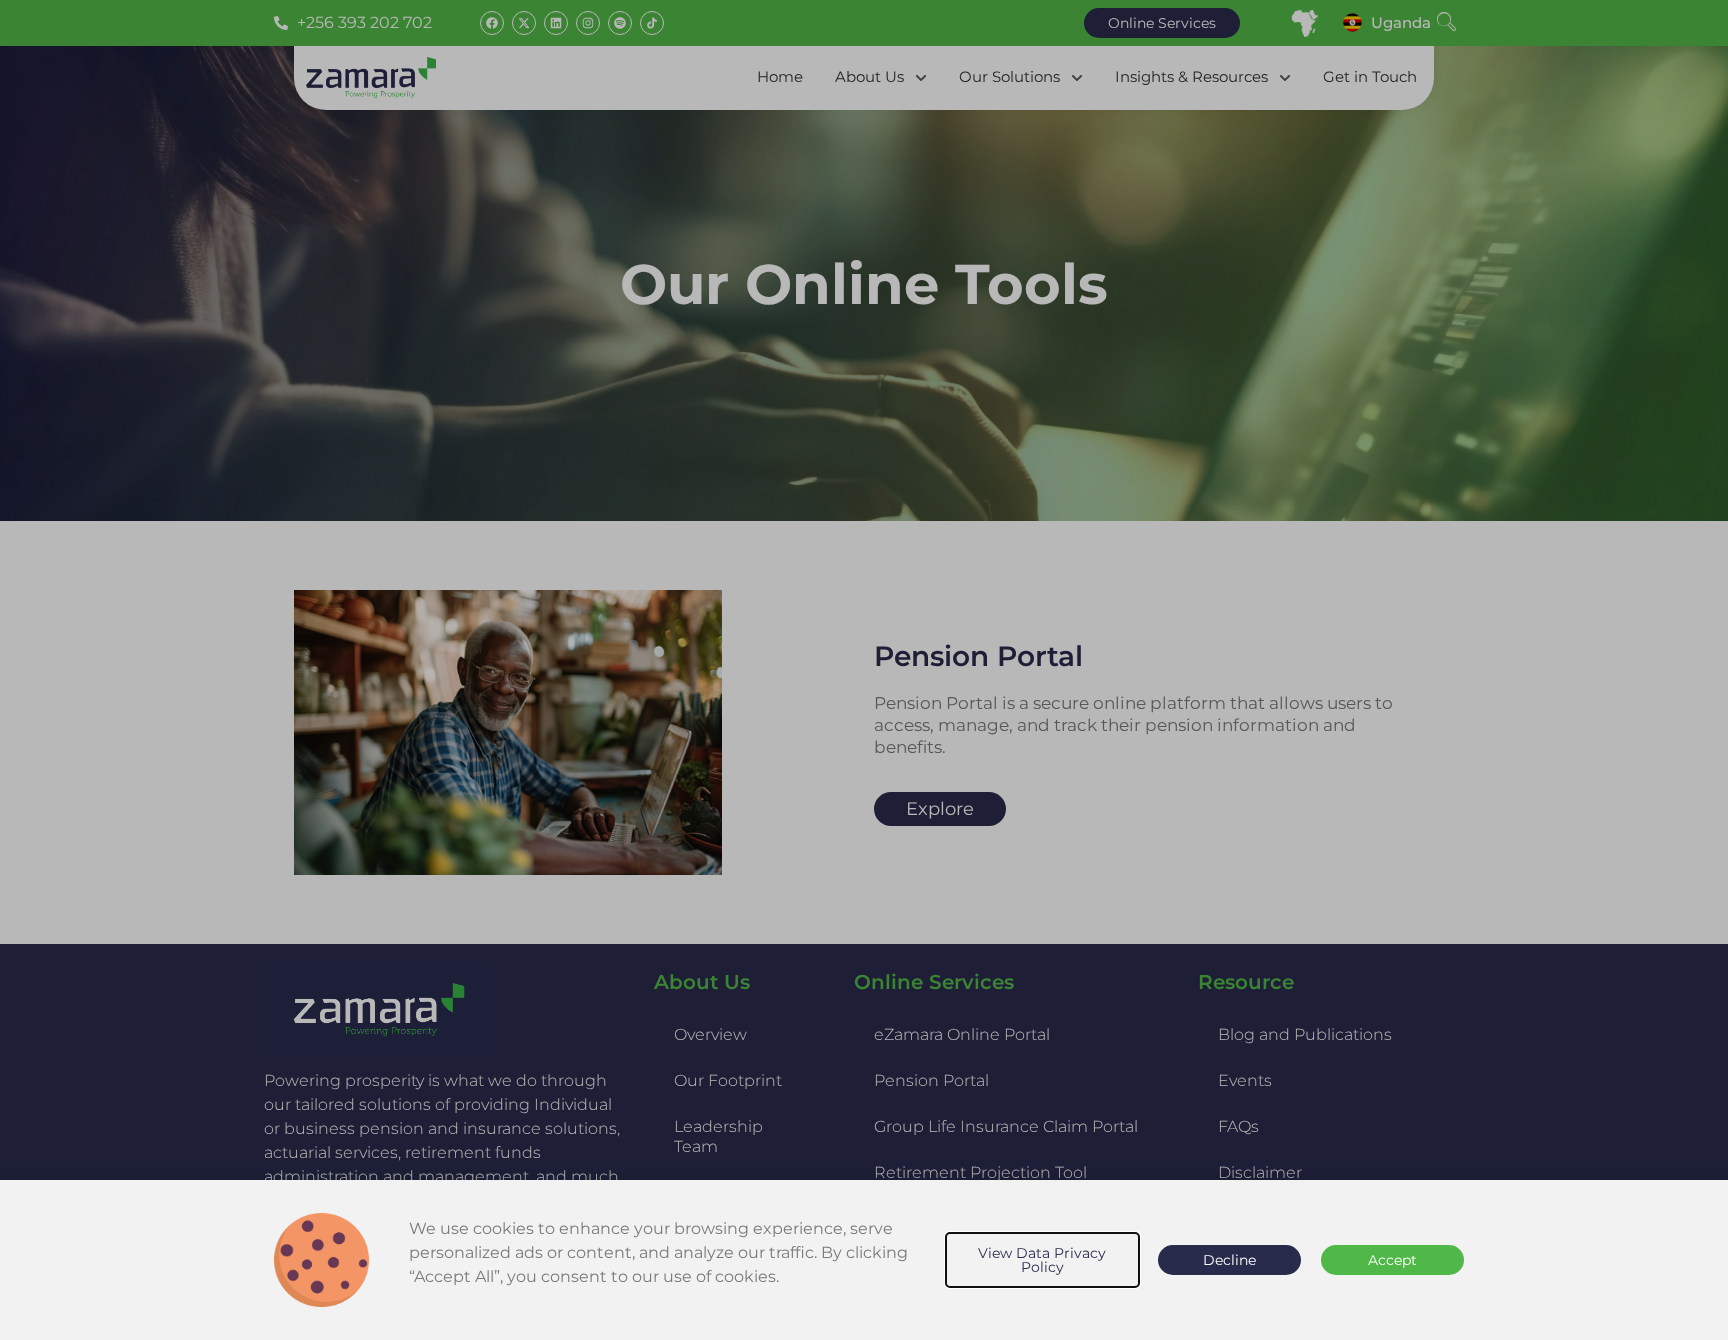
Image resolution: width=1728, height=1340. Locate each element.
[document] (864, 670)
